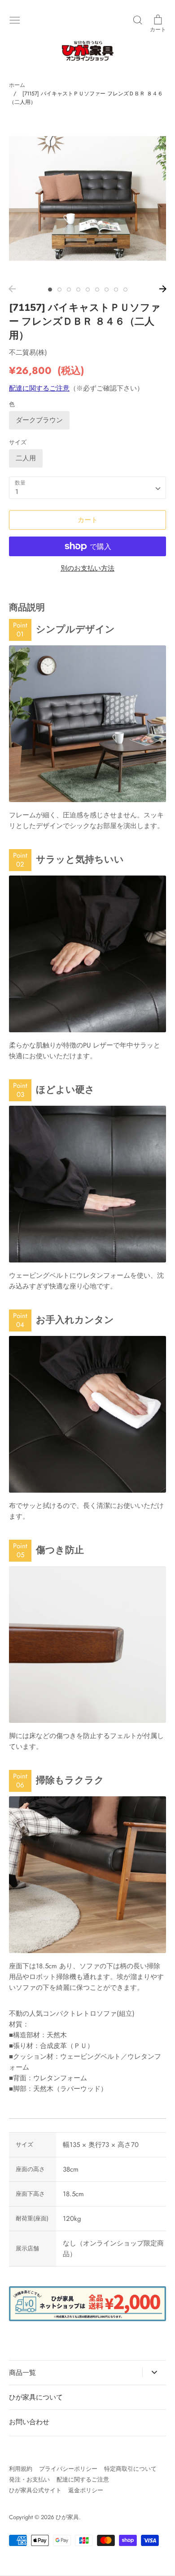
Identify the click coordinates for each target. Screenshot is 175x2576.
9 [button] (125, 290)
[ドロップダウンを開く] (154, 2372)
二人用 (26, 458)
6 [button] (97, 290)
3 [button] (69, 290)
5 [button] (88, 290)
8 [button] (116, 290)
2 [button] (59, 290)
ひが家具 (67, 2517)
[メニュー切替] (15, 19)
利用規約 (21, 2469)
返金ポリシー (86, 2490)
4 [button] (78, 290)
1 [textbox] (17, 492)
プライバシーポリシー (68, 2469)
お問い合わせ (29, 2422)
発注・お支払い (29, 2479)
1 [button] (50, 290)
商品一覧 (22, 2373)
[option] (87, 198)
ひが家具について (36, 2397)
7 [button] (107, 290)
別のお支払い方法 (87, 568)
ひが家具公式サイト (35, 2490)
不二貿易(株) (28, 352)
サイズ (18, 442)
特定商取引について (130, 2469)
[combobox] (87, 488)
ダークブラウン (39, 420)
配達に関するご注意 (39, 388)
